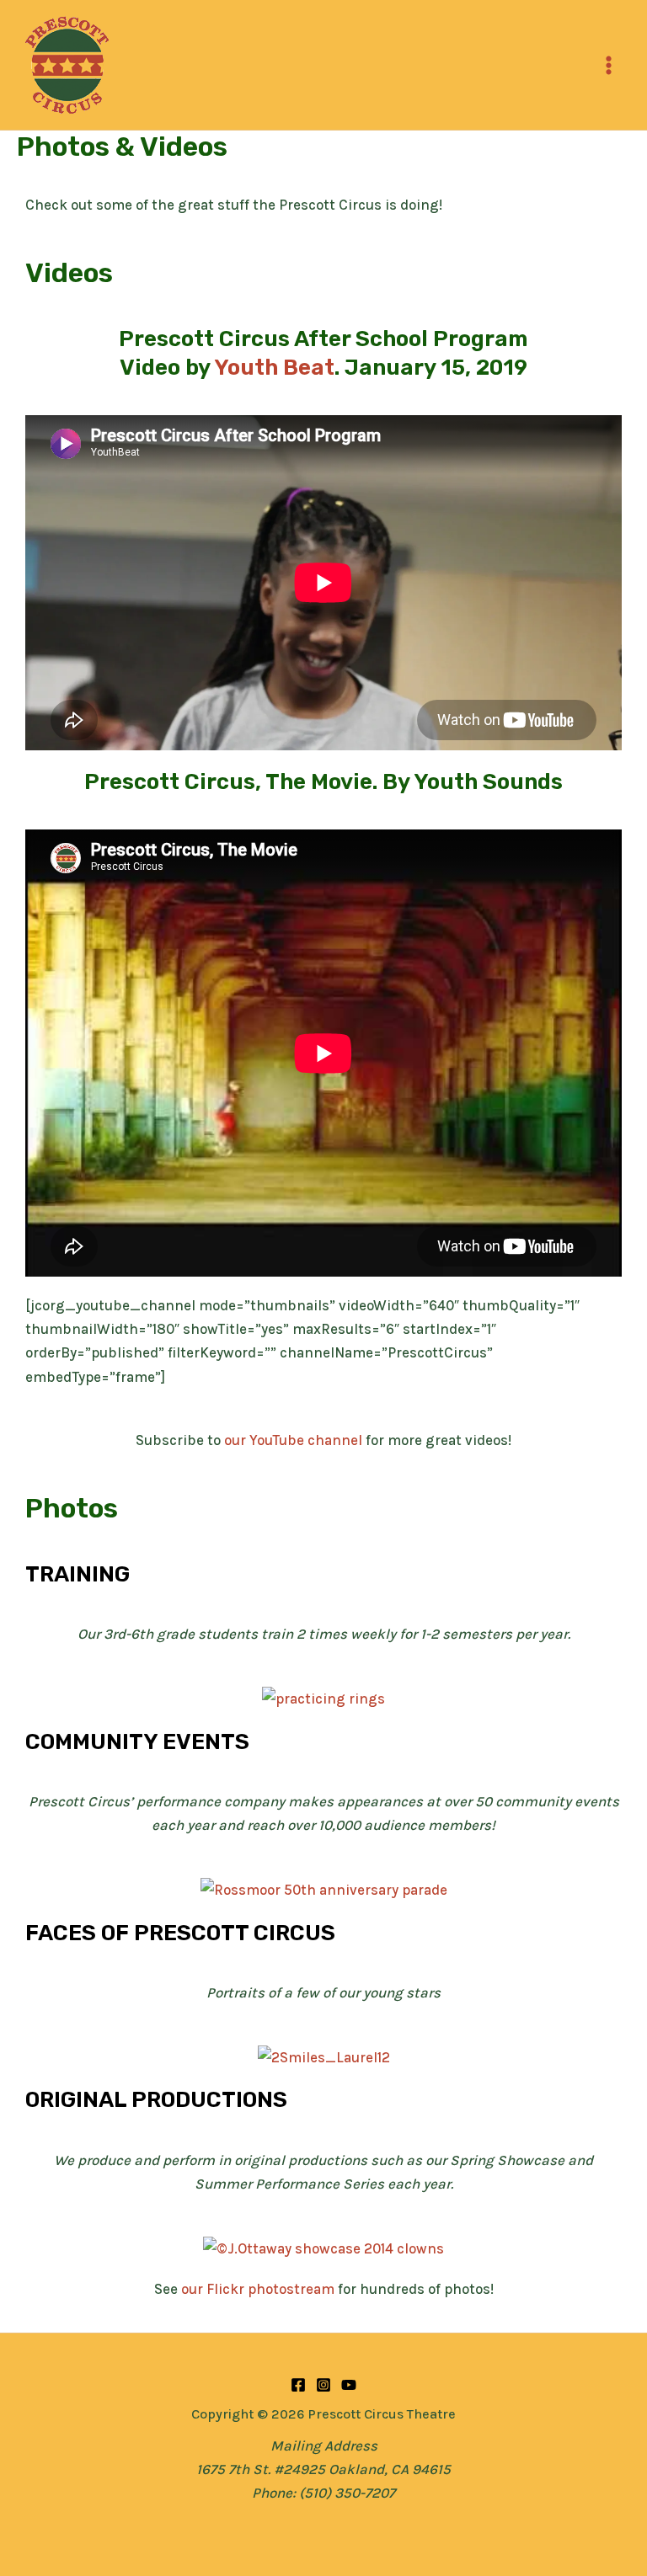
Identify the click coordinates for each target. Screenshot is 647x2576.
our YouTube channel (293, 1440)
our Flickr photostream (258, 2289)
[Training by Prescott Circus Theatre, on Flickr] (323, 1698)
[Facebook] (298, 2385)
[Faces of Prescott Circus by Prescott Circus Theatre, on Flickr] (324, 2056)
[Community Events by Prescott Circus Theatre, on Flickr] (324, 1889)
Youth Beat (274, 368)
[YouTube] (349, 2385)
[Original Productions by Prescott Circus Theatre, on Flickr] (323, 2248)
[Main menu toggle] (610, 65)
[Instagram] (323, 2385)
